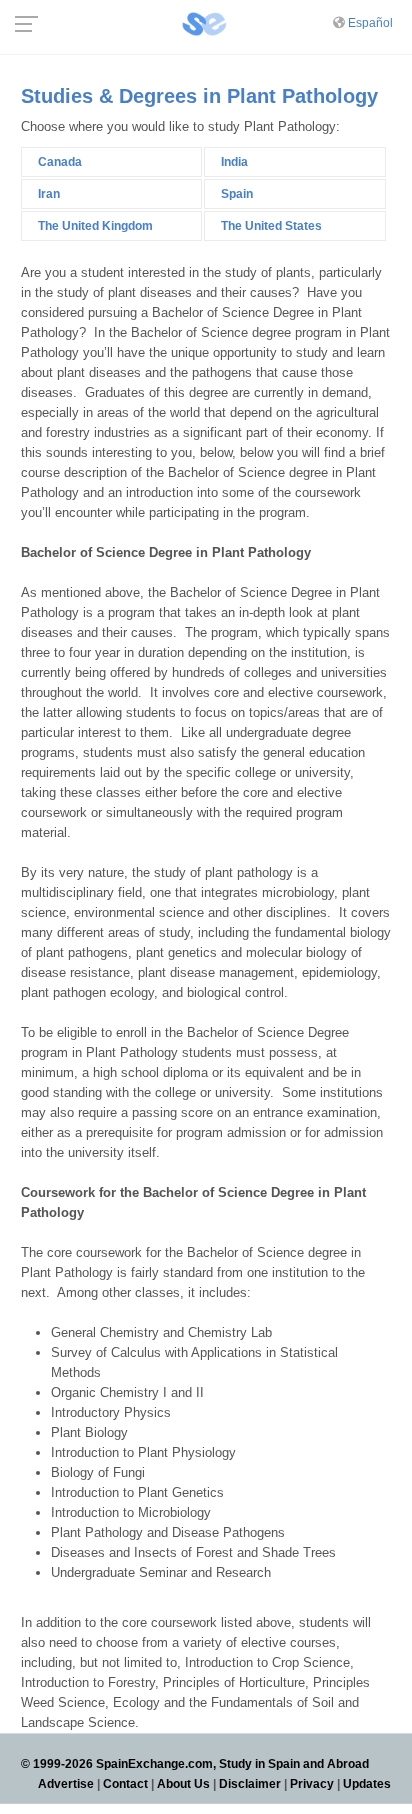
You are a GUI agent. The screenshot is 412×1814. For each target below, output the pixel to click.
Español (370, 23)
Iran (49, 194)
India (234, 162)
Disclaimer (250, 1784)
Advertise (66, 1784)
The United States (271, 226)
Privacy (312, 1784)
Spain (237, 194)
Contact (125, 1784)
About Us (183, 1784)
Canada (60, 162)
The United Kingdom (95, 226)
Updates (367, 1784)
